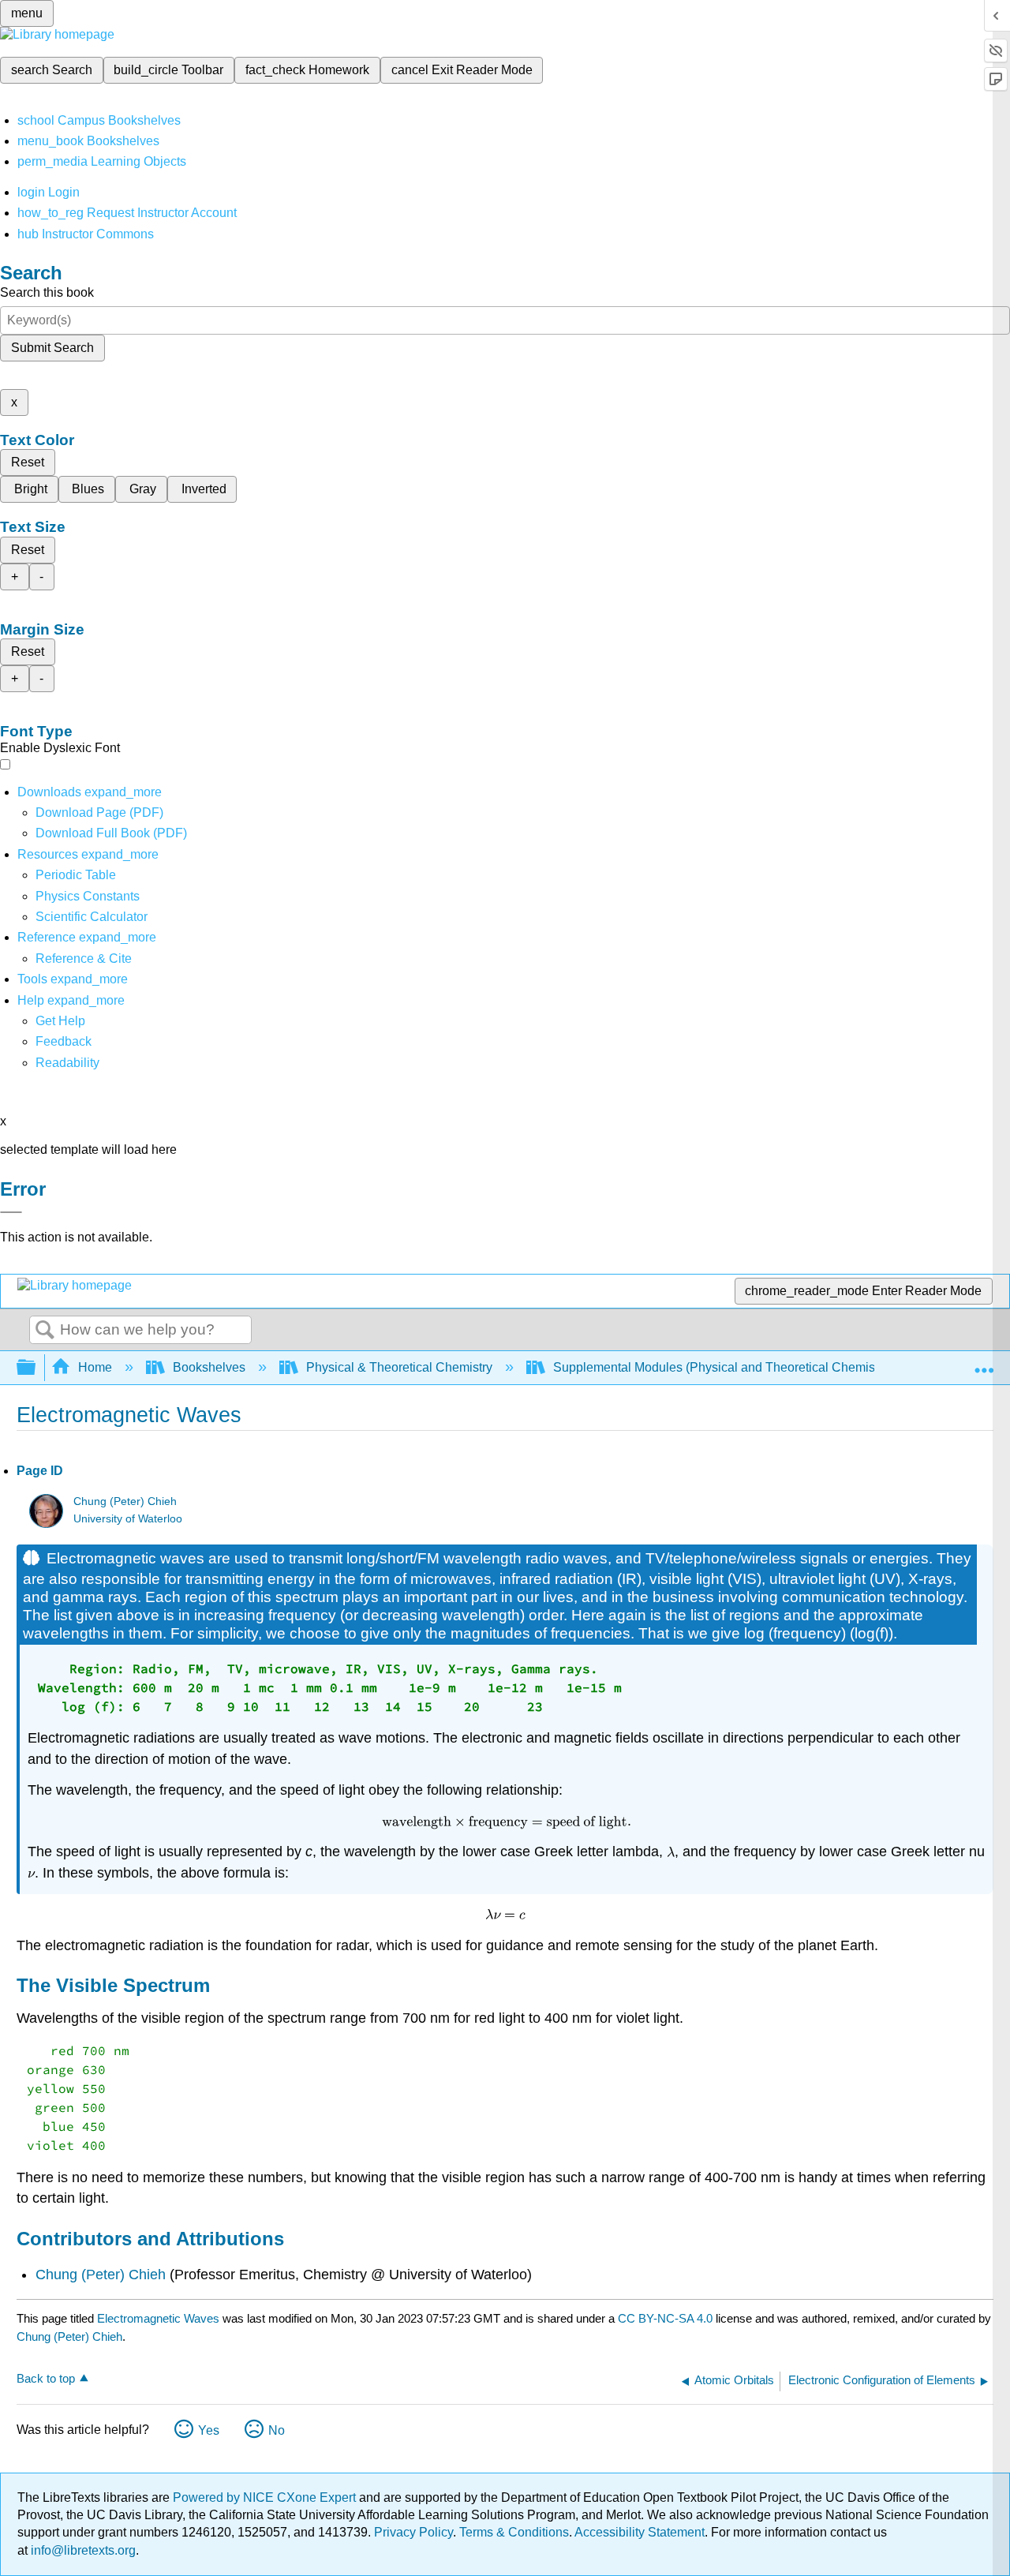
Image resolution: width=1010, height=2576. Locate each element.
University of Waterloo (128, 1519)
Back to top (46, 2378)
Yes (209, 2430)
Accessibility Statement (640, 2532)
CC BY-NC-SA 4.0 (665, 2318)
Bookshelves (209, 1367)
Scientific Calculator (92, 917)
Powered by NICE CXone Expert (266, 2497)
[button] (64, 1041)
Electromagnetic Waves (158, 2318)
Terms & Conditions (514, 2532)
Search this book (47, 292)
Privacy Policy (413, 2532)
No (277, 2430)
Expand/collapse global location (984, 1363)
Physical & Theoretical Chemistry (399, 1367)
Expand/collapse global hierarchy (36, 1368)
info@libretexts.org (82, 2550)
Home (95, 1367)
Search (45, 1331)
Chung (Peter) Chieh (125, 1501)
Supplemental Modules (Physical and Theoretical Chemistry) (723, 1367)
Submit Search (52, 348)
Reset (28, 462)
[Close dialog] (11, 1212)
